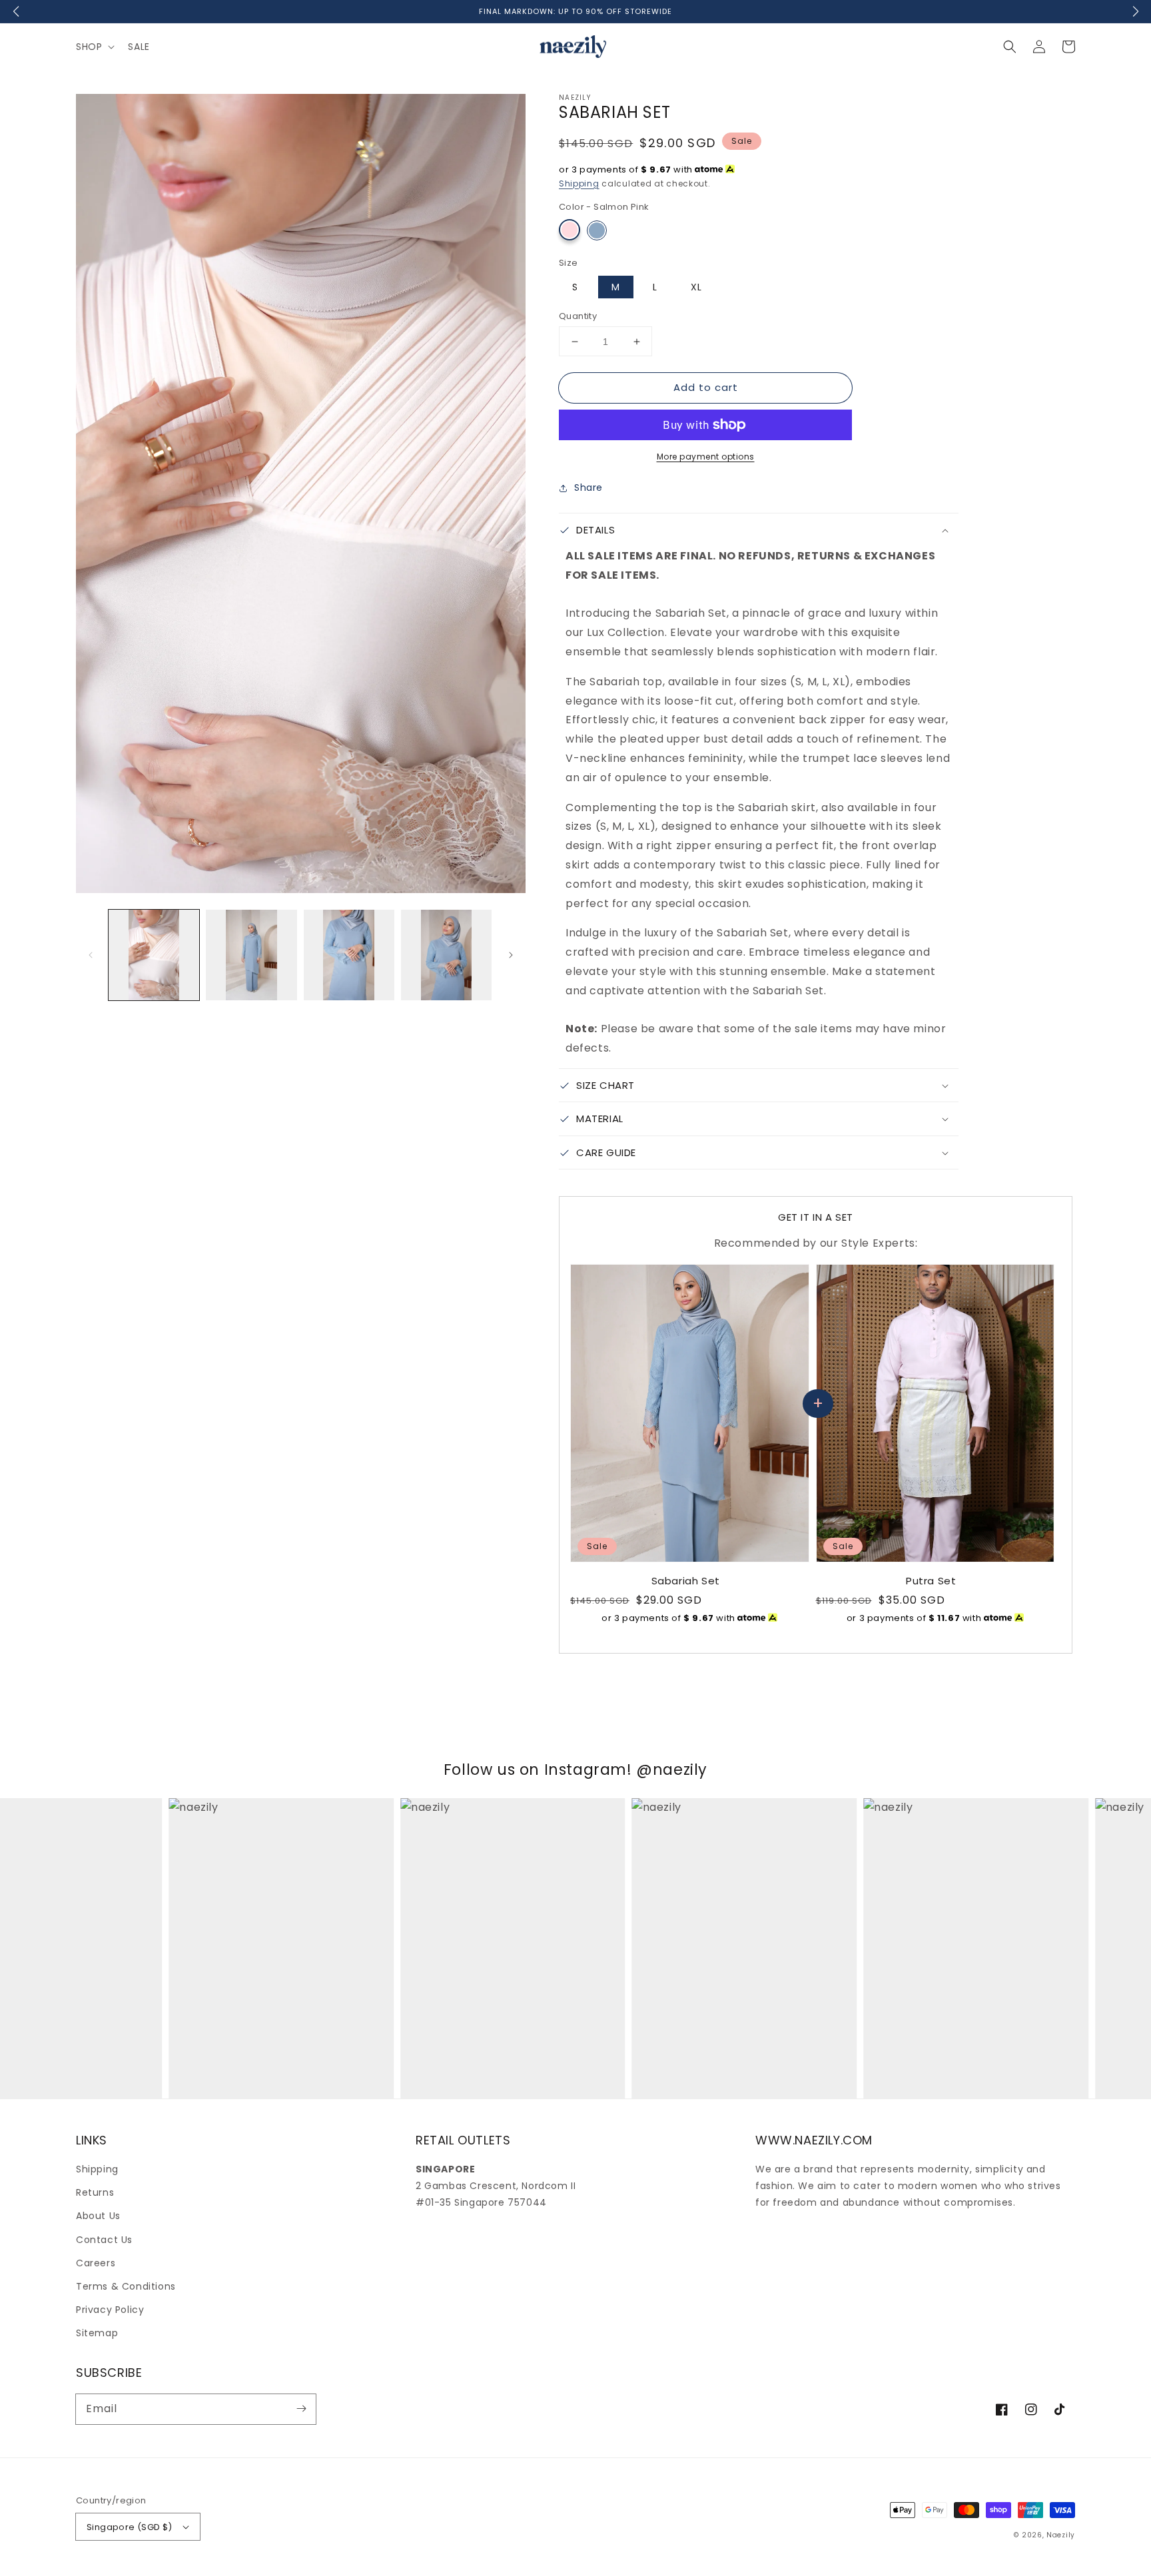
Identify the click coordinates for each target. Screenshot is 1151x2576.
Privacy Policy (110, 2310)
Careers (96, 2263)
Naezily (1061, 2535)
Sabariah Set (686, 1581)
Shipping (579, 183)
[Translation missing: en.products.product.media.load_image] (154, 955)
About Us (98, 2216)
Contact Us (104, 2240)
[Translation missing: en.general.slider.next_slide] (511, 955)
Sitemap (97, 2333)
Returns (95, 2192)
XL (696, 287)
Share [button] (588, 487)
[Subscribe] (301, 2409)
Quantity (578, 316)
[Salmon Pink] (570, 230)
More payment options (706, 457)
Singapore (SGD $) (130, 2527)
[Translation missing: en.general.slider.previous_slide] (91, 955)
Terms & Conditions (126, 2286)
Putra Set (931, 1581)
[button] (1010, 47)
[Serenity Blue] (597, 230)
